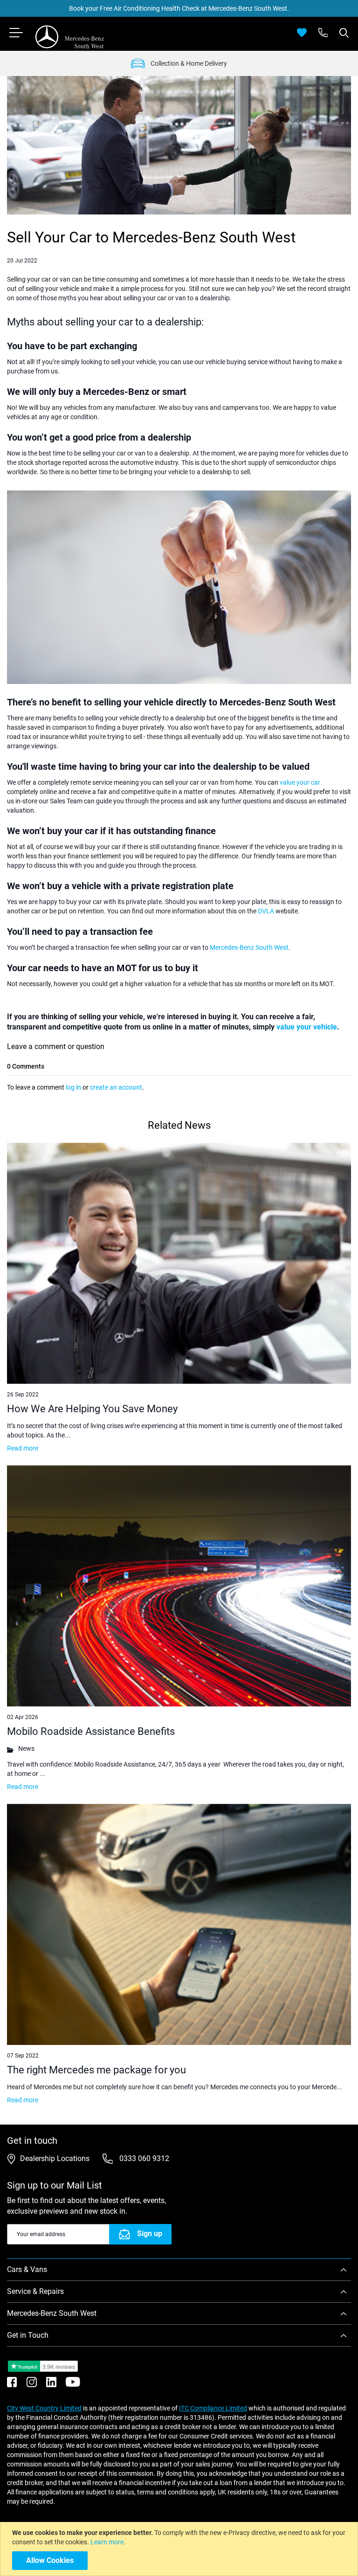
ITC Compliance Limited (213, 2408)
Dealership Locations (55, 2158)
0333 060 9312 (143, 2158)
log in (73, 1087)
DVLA (266, 911)
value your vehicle (307, 1027)
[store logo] (70, 37)
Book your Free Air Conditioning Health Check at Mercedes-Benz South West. (179, 8)
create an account (116, 1087)
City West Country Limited (44, 2408)
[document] (180, 2549)
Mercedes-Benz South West (249, 947)
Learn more (107, 2542)
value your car (300, 782)
